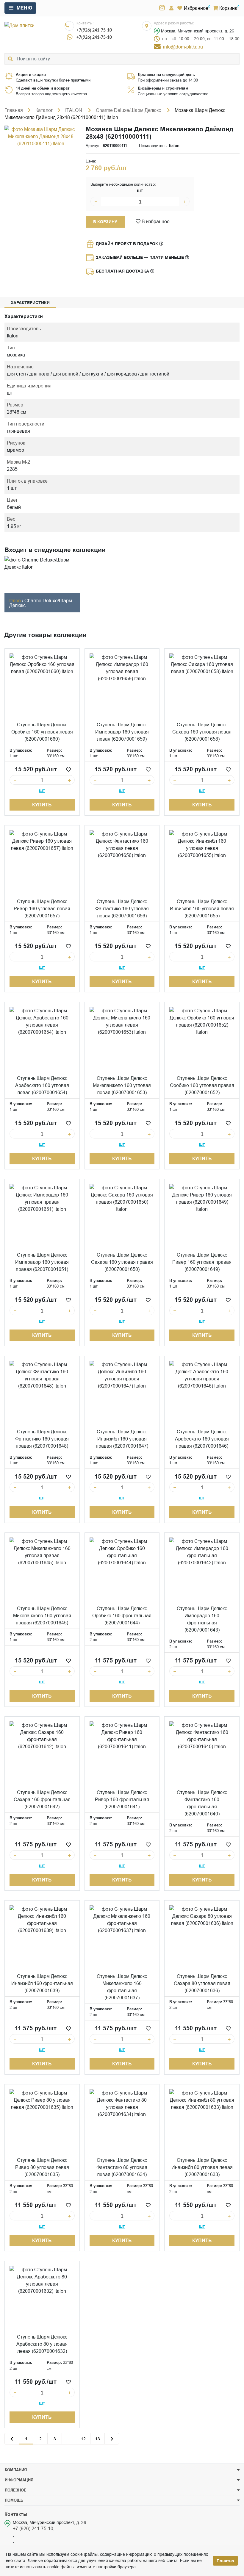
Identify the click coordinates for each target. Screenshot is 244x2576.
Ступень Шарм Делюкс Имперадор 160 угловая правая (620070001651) (42, 1262)
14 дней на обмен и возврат (43, 88)
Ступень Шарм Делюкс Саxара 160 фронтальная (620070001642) (42, 1799)
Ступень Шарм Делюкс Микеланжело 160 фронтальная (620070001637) (122, 1987)
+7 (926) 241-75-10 (33, 2528)
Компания (16, 2470)
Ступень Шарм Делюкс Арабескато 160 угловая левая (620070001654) (42, 1085)
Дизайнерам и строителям (163, 88)
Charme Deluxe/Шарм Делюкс (129, 110)
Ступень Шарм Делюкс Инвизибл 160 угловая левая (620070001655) (202, 908)
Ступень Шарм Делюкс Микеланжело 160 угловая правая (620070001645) (42, 1615)
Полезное (16, 2490)
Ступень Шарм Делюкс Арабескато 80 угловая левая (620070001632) (42, 2344)
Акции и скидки (31, 74)
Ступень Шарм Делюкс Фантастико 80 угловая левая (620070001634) (122, 2167)
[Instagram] (162, 8)
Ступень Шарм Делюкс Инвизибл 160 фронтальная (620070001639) (42, 1983)
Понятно (225, 2561)
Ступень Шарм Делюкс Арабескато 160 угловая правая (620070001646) (202, 1439)
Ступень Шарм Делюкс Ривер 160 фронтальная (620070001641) (122, 1799)
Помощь (14, 2500)
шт (140, 191)
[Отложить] (68, 769)
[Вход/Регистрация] (171, 8)
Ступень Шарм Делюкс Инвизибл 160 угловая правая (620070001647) (122, 1439)
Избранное (196, 8)
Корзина (228, 8)
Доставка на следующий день (166, 74)
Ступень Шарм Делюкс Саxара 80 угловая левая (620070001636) (202, 1983)
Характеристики (30, 303)
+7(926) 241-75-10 (94, 30)
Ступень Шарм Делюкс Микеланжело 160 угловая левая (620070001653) (122, 1085)
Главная (14, 110)
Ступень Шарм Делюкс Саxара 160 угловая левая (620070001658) (202, 732)
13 (98, 2439)
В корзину (105, 222)
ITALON (74, 110)
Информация (19, 2480)
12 (83, 2439)
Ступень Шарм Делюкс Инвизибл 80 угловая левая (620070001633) (202, 2167)
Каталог (44, 110)
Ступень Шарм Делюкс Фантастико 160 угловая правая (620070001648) (42, 1439)
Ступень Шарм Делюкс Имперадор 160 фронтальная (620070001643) (202, 1619)
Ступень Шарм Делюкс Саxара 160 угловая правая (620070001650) (122, 1262)
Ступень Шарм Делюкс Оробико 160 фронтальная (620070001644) (122, 1615)
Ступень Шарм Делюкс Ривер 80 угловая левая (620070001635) (42, 2167)
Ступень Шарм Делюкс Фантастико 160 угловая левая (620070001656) (122, 908)
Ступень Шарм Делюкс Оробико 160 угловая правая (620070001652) (202, 1085)
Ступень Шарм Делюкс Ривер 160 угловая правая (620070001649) (202, 1262)
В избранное (155, 221)
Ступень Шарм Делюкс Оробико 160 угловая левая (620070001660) (42, 732)
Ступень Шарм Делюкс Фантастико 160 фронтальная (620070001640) (202, 1803)
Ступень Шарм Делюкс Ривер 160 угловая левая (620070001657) (42, 908)
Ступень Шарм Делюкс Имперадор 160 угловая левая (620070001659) (122, 732)
